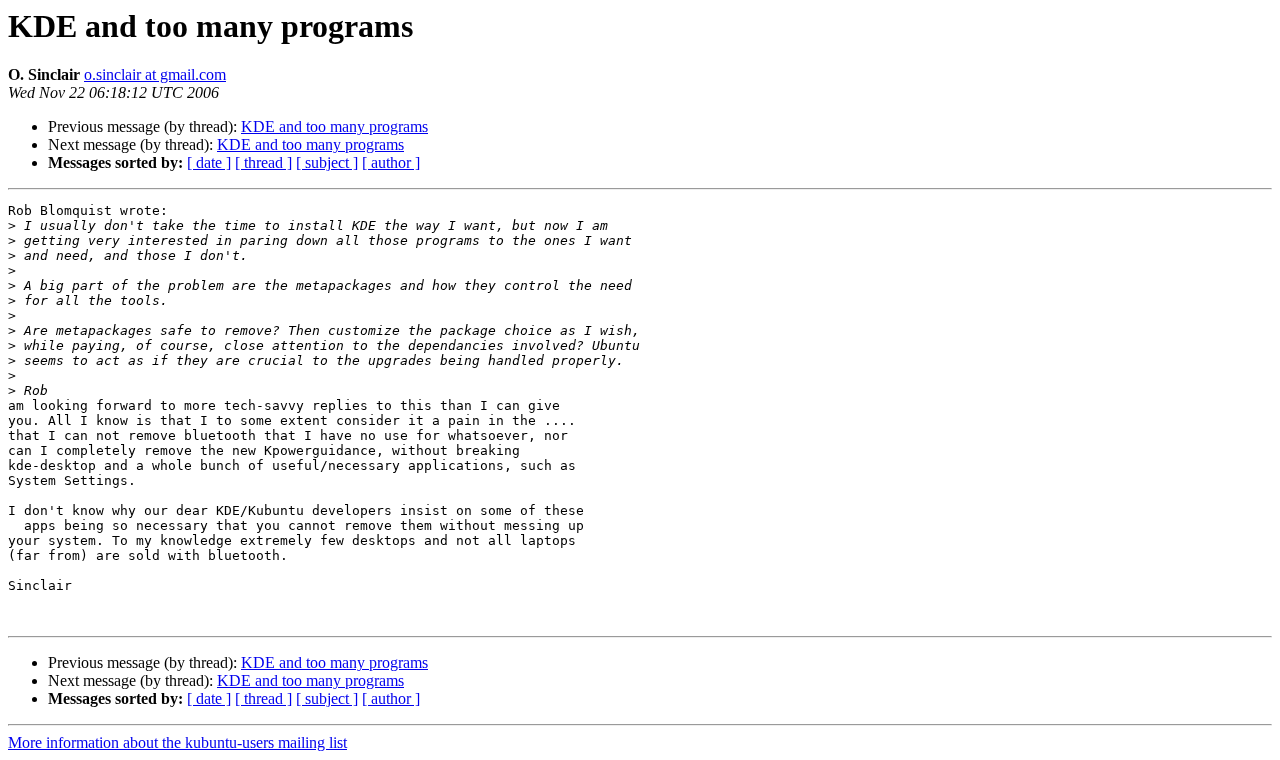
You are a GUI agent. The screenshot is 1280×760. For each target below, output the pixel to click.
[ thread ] (263, 162)
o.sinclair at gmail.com (155, 74)
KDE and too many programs (334, 126)
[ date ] (209, 162)
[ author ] (391, 162)
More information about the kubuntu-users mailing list (177, 742)
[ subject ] (327, 162)
